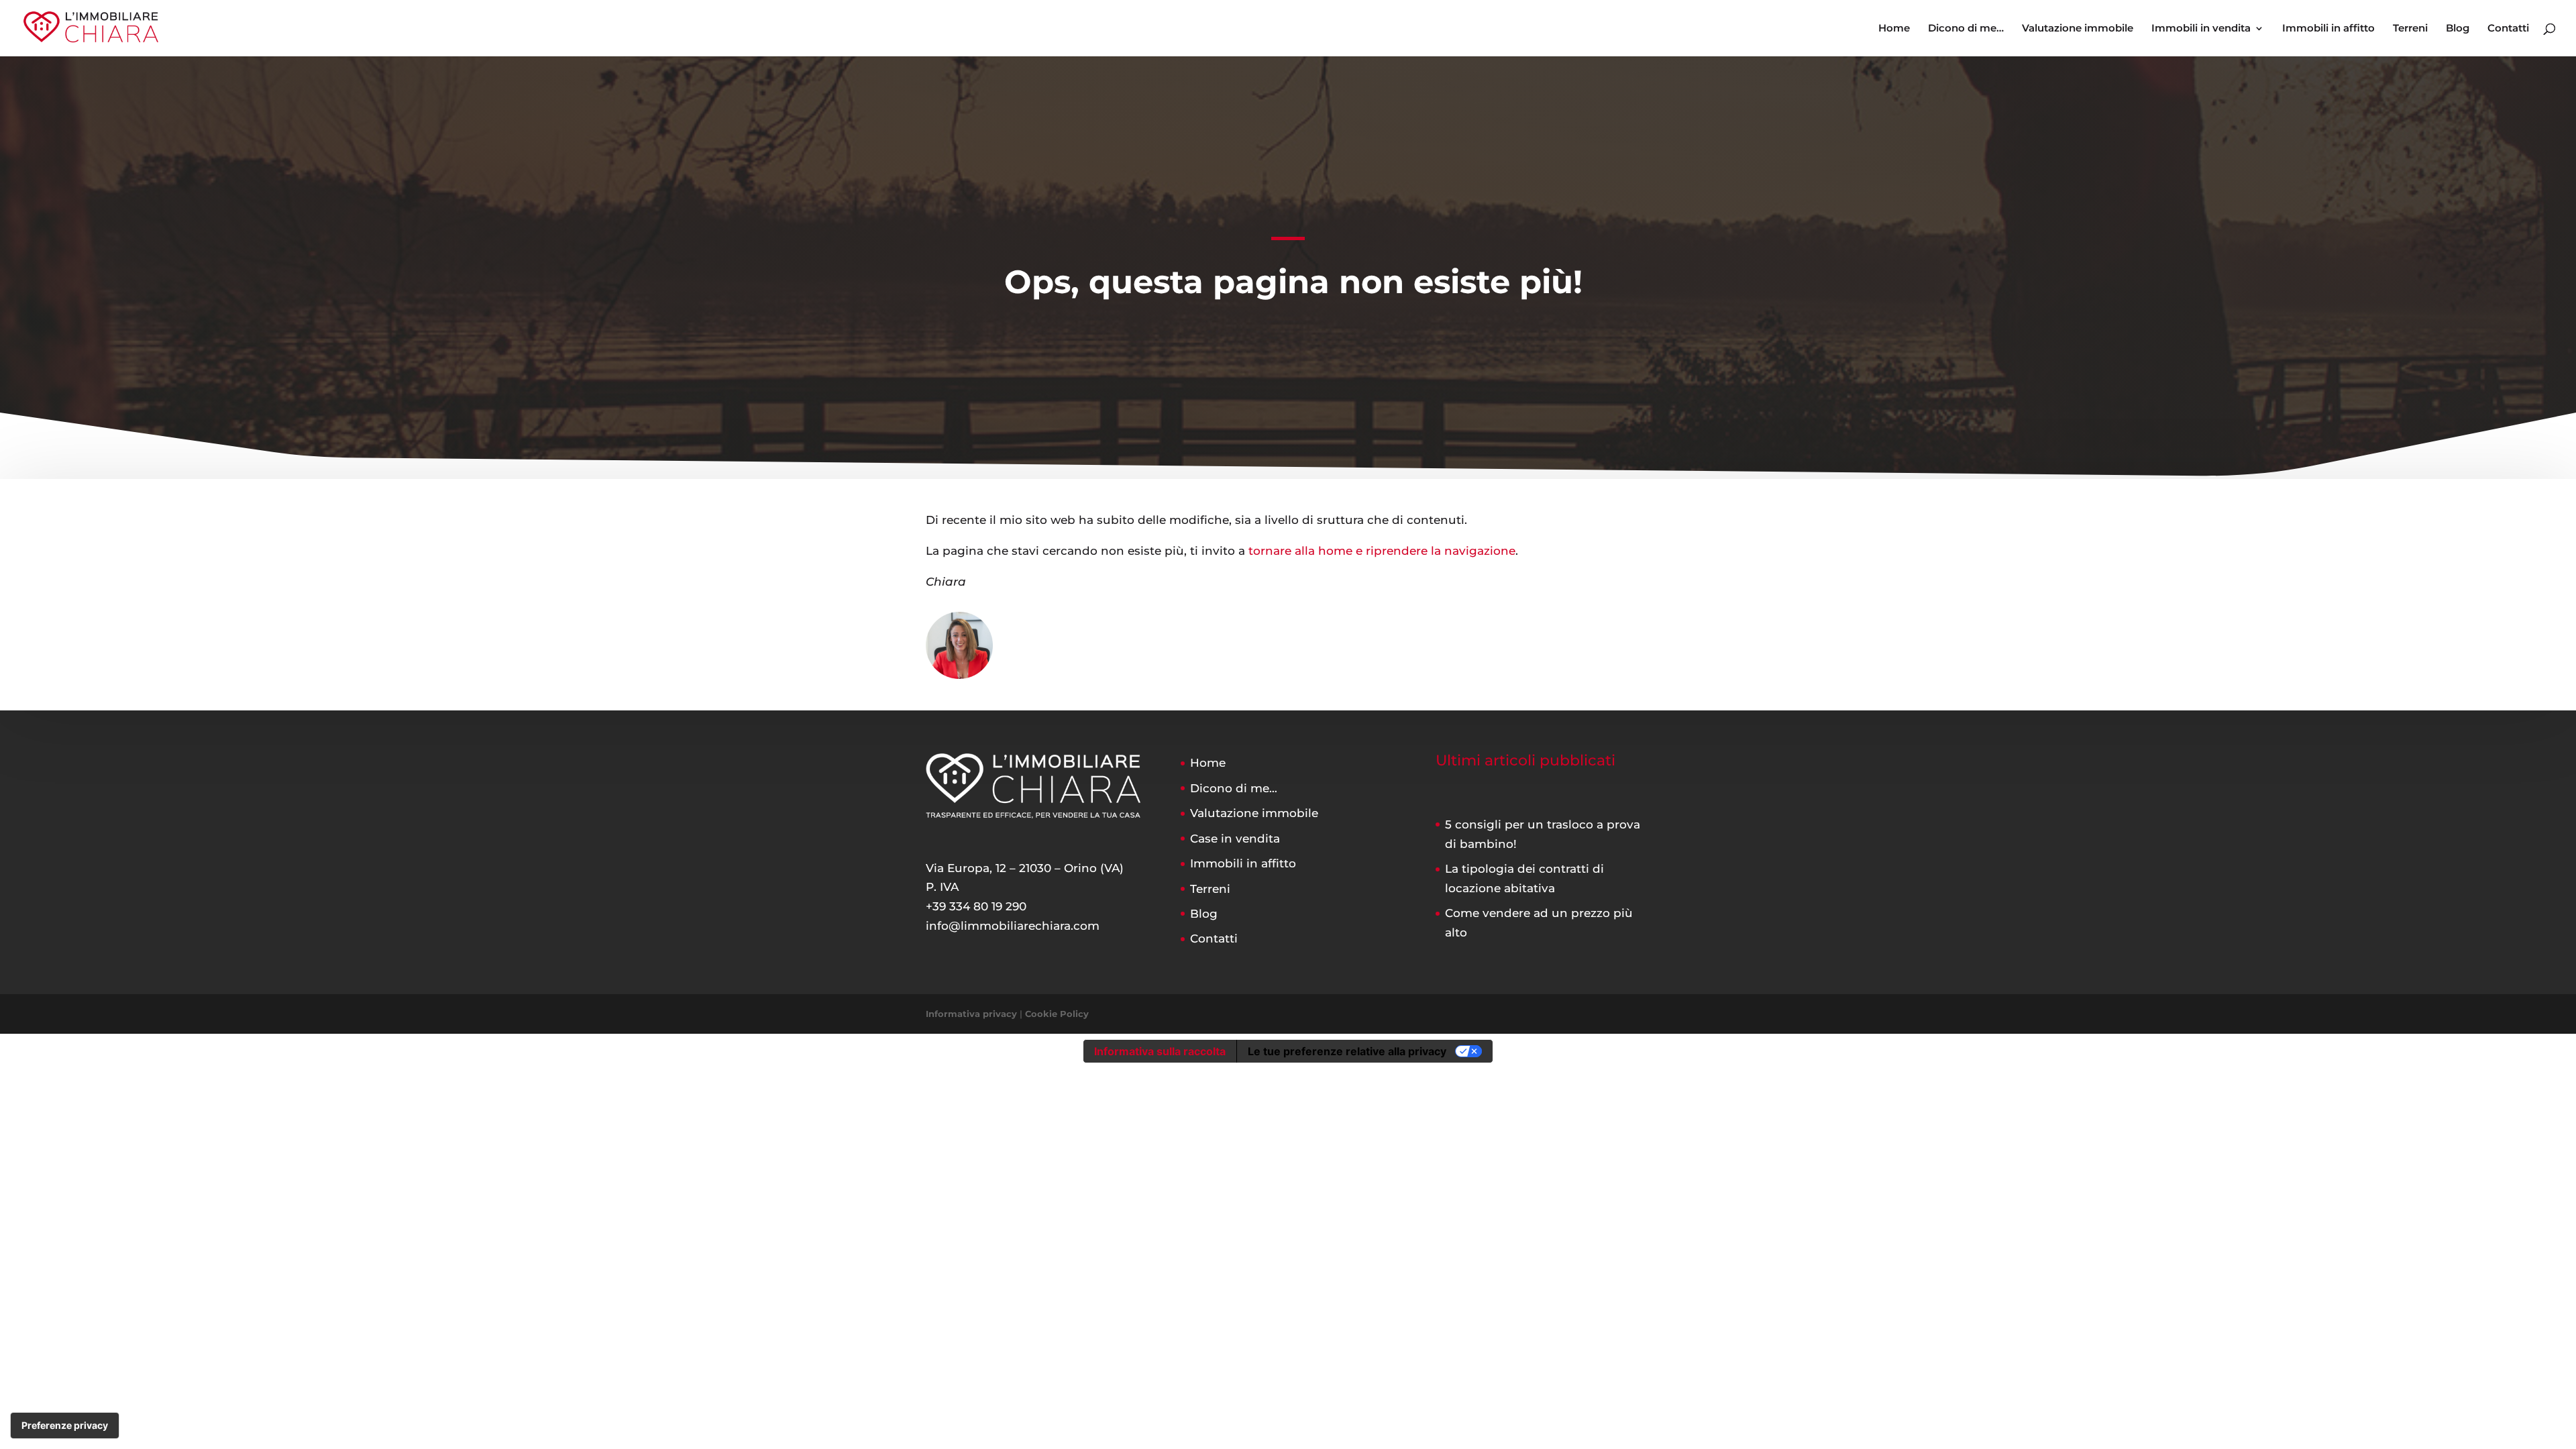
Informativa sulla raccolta (1160, 1051)
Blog (2458, 29)
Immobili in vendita (2201, 29)
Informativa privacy (971, 1014)
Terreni (2410, 29)
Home (1894, 29)
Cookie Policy (1057, 1014)
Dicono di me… (1966, 29)
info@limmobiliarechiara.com (1013, 926)
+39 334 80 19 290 (976, 906)
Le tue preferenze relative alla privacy (1347, 1051)
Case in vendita (1235, 839)
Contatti (2508, 29)
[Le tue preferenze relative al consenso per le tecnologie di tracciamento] (65, 1426)
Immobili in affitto (2328, 29)
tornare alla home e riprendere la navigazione (1382, 551)
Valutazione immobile (2078, 29)
